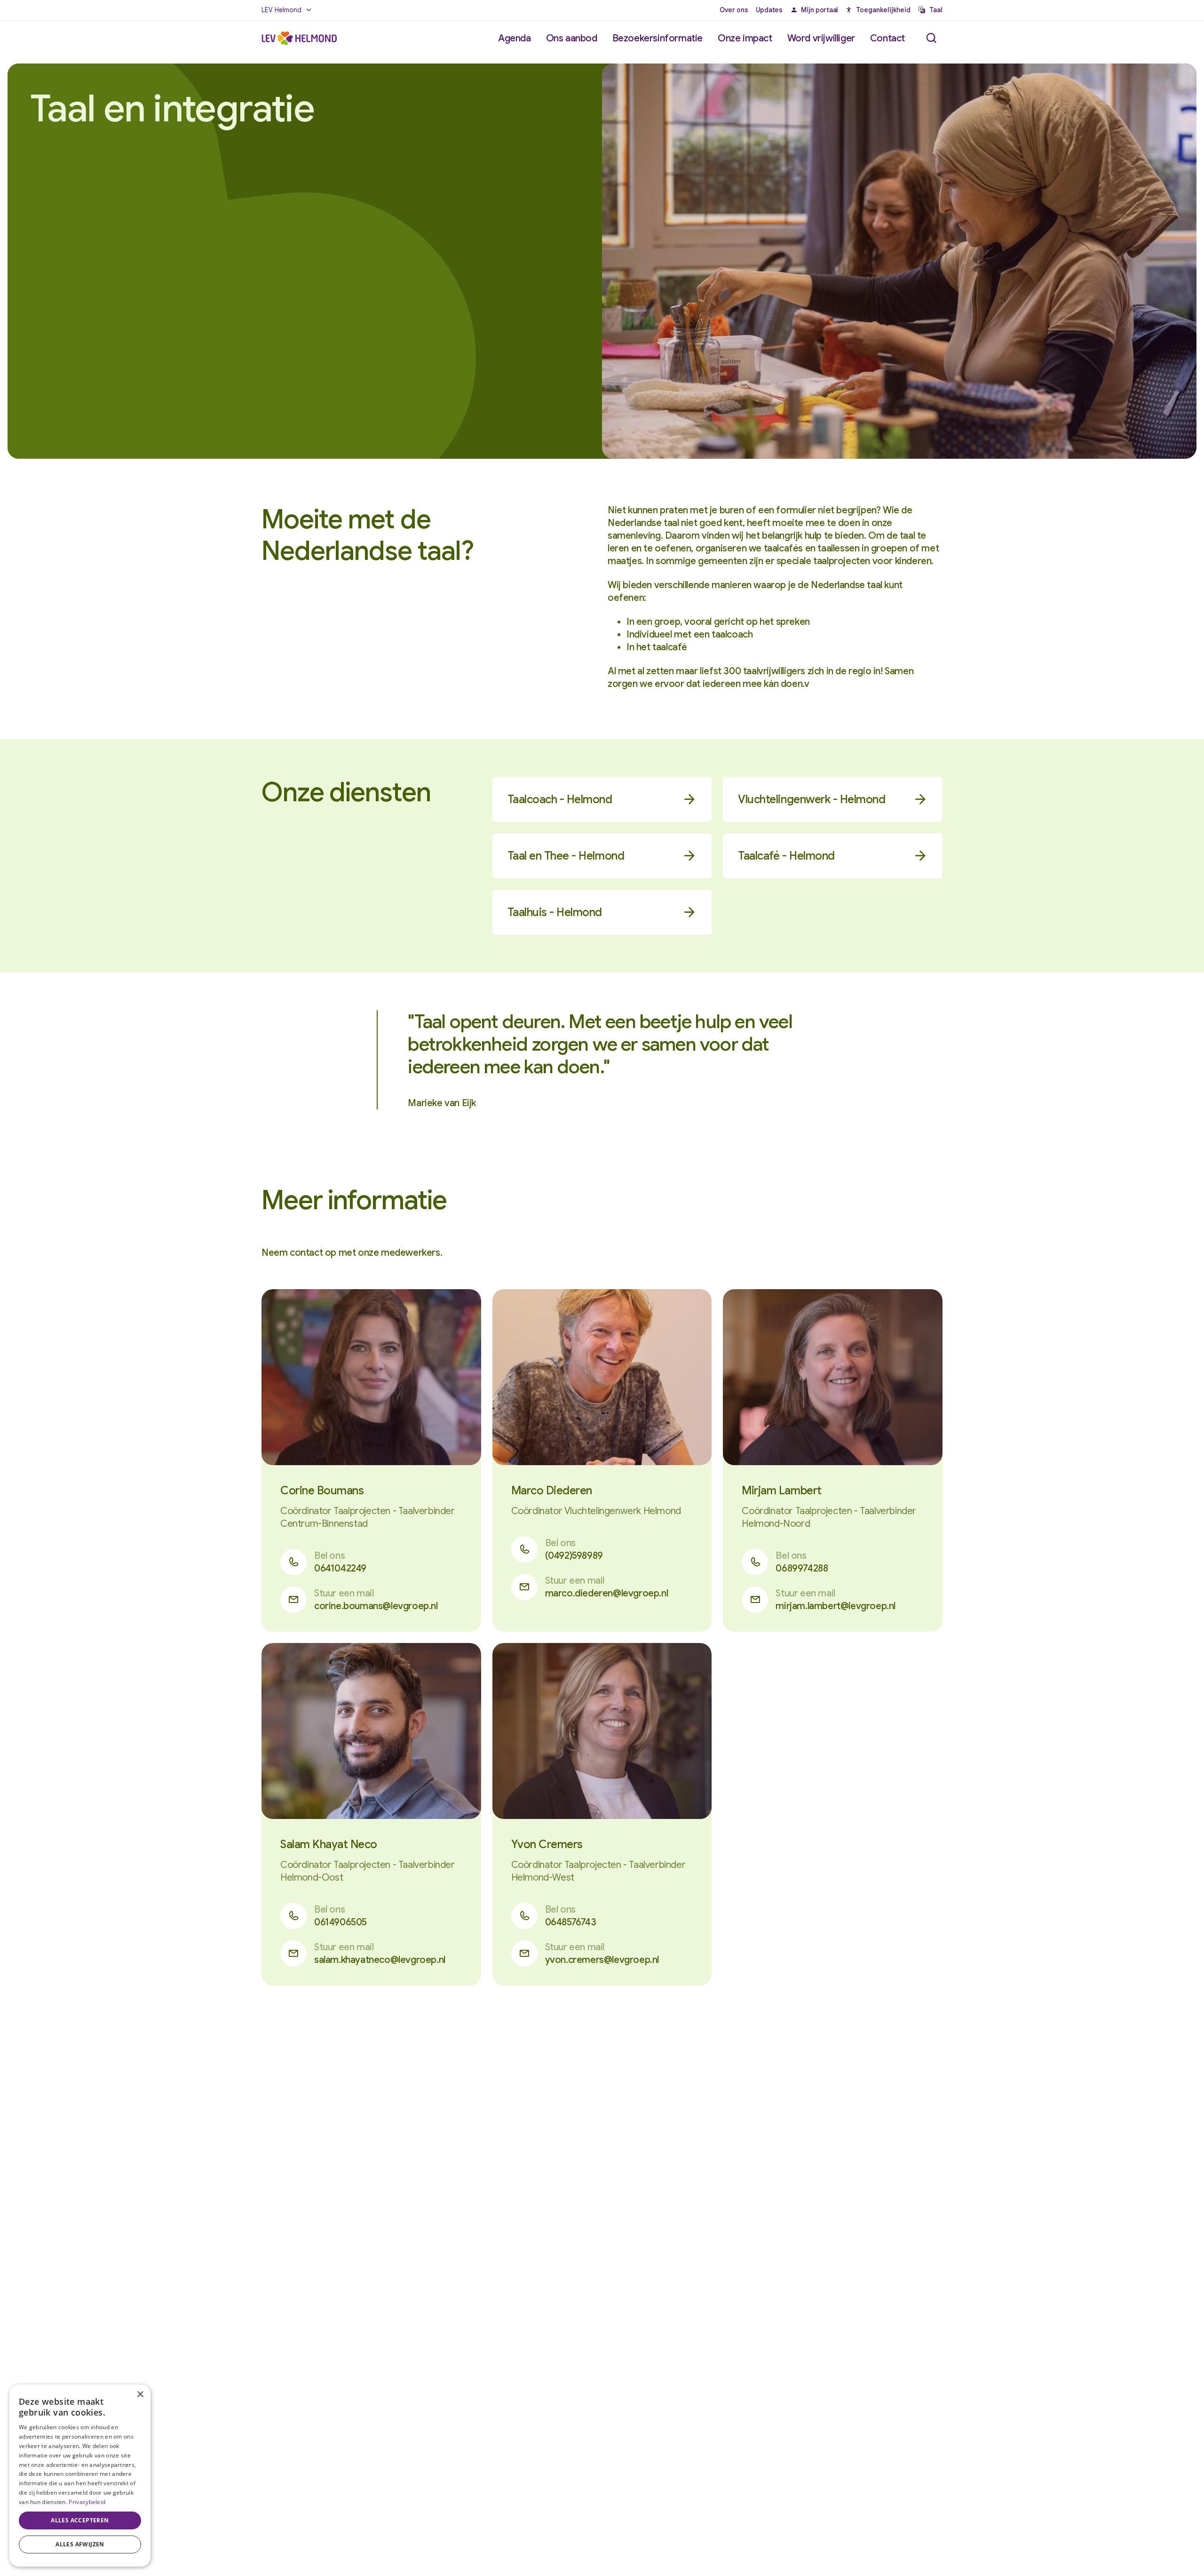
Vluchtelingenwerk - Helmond (812, 799)
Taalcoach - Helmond (560, 799)
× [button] (140, 2395)
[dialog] (80, 2476)
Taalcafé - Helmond (786, 856)
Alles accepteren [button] (80, 2520)
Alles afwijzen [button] (80, 2544)
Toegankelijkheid (883, 10)
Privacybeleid (87, 2502)
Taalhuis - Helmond (555, 912)
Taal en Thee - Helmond (566, 856)
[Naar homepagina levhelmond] (299, 39)
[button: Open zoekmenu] (931, 38)
